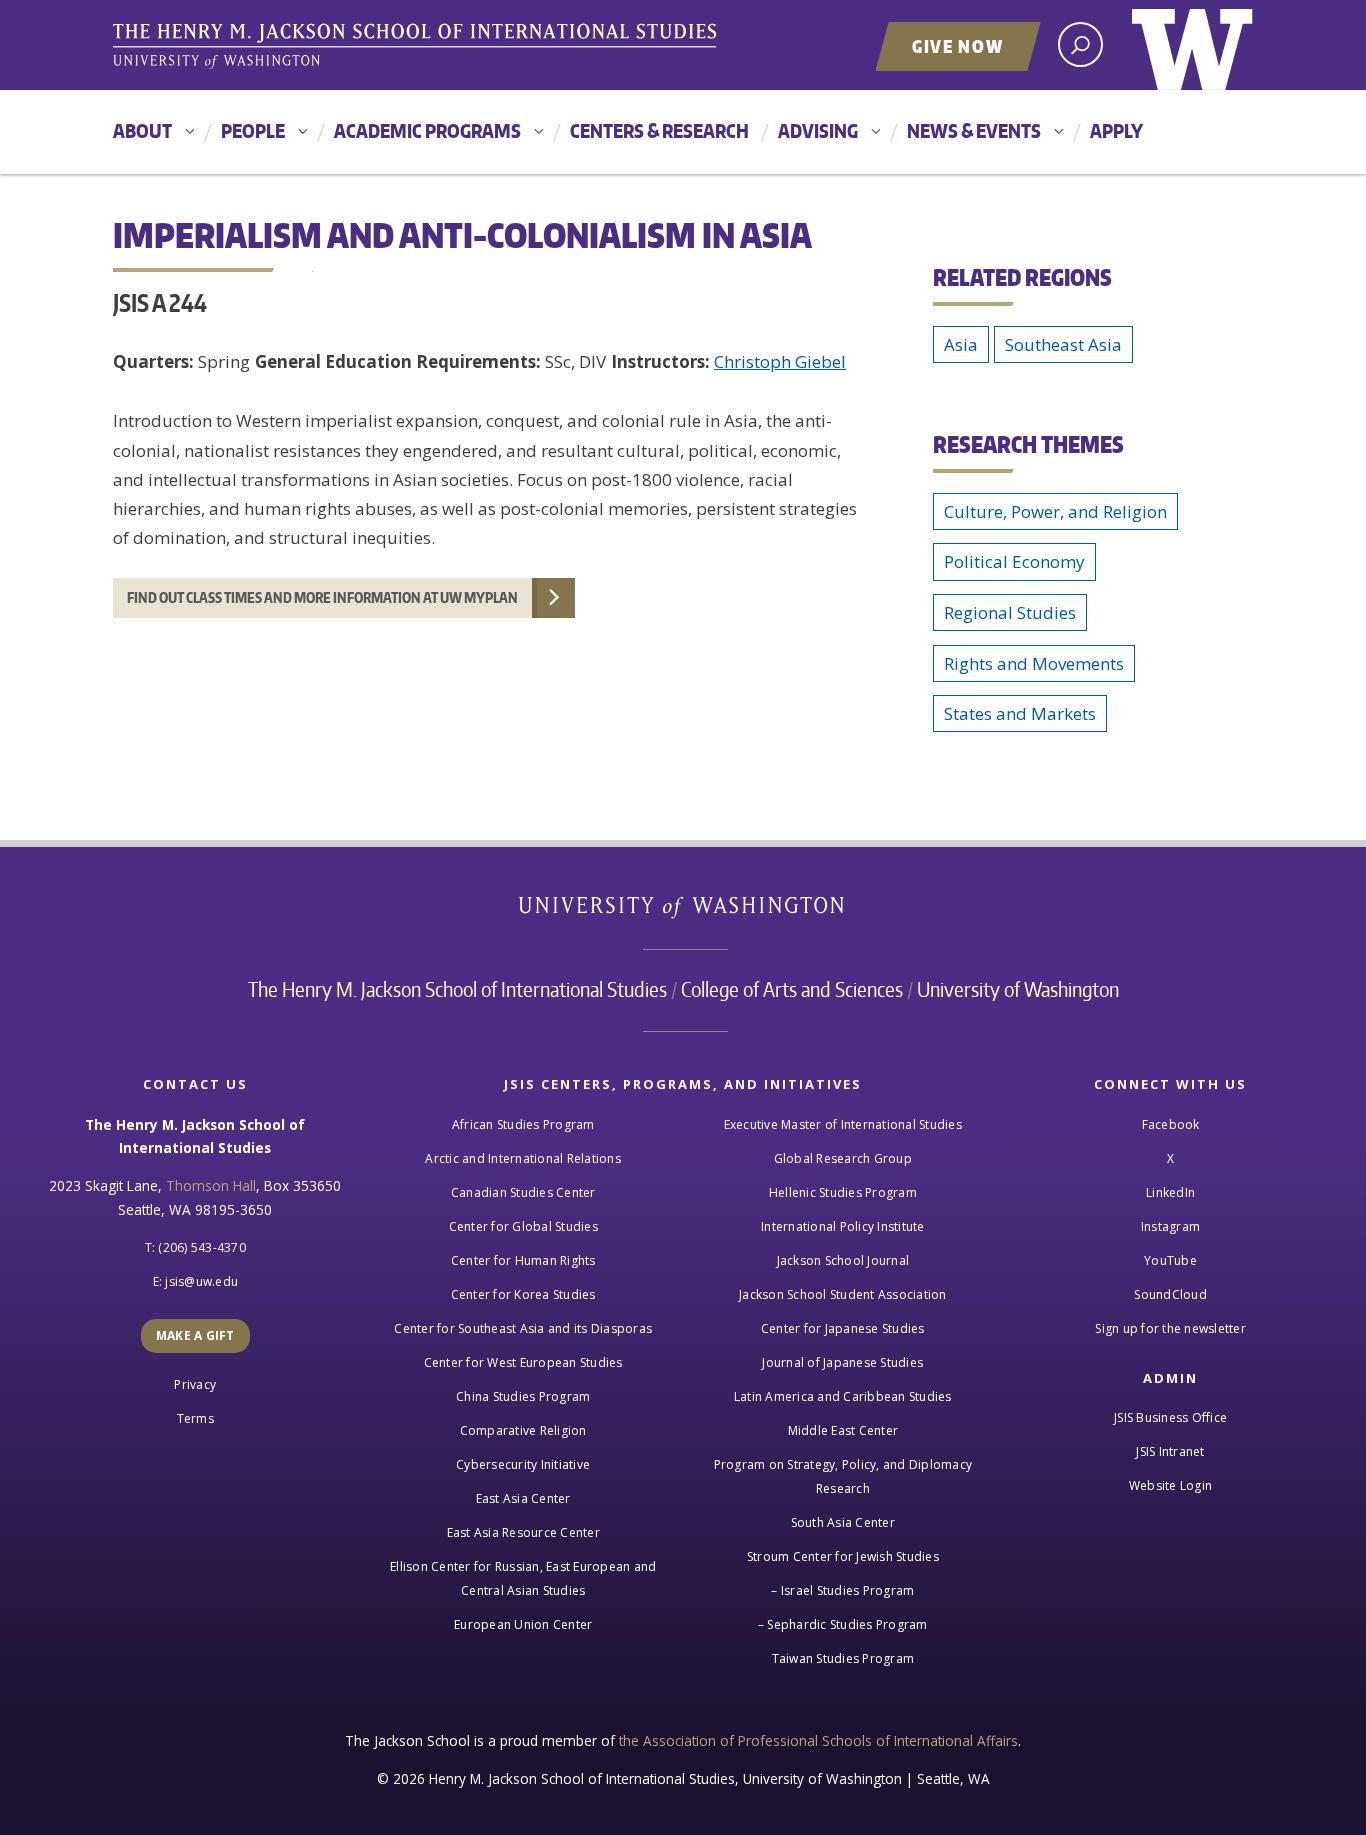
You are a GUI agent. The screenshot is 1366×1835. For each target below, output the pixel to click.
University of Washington (1192, 45)
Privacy (195, 1384)
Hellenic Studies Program (843, 1192)
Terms (195, 1418)
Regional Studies (1010, 612)
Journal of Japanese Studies (842, 1362)
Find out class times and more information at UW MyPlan (322, 597)
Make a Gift (195, 1335)
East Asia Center (523, 1498)
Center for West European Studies (523, 1362)
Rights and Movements (1034, 663)
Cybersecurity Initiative (523, 1464)
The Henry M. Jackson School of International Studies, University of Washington (418, 47)
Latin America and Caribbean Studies (843, 1396)
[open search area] (1080, 44)
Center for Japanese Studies (843, 1328)
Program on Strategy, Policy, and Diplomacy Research (843, 1476)
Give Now (958, 46)
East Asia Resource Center (523, 1532)
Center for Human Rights (523, 1260)
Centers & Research (659, 130)
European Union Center (523, 1624)
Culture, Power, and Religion (1055, 511)
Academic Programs (427, 130)
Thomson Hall (211, 1185)
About (142, 130)
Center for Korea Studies (523, 1294)
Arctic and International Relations (523, 1158)
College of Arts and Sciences (792, 989)
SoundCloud (1170, 1294)
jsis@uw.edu (201, 1281)
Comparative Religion (523, 1430)
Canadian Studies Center (523, 1192)
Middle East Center (843, 1430)
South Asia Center (843, 1522)
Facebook (1171, 1124)
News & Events (974, 130)
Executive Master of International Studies (843, 1124)
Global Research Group (843, 1158)
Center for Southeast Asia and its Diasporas (523, 1328)
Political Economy (1014, 561)
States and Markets (1020, 713)
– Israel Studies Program (842, 1590)
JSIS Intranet (1170, 1451)
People (253, 130)
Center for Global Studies (523, 1226)
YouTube (1170, 1260)
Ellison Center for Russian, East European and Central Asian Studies (523, 1578)
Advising (818, 130)
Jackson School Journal (843, 1260)
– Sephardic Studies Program (843, 1624)
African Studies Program (523, 1124)
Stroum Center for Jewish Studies (843, 1556)
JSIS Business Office (1170, 1417)
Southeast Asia (1063, 344)
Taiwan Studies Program (843, 1658)
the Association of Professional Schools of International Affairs (818, 1740)
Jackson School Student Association (843, 1294)
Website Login (1170, 1485)
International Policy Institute (843, 1226)
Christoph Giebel (780, 361)
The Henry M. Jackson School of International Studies (457, 989)
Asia (961, 344)
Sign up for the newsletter (1170, 1328)
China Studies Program (523, 1396)
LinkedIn (1170, 1192)
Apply (1116, 130)
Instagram (1170, 1226)
